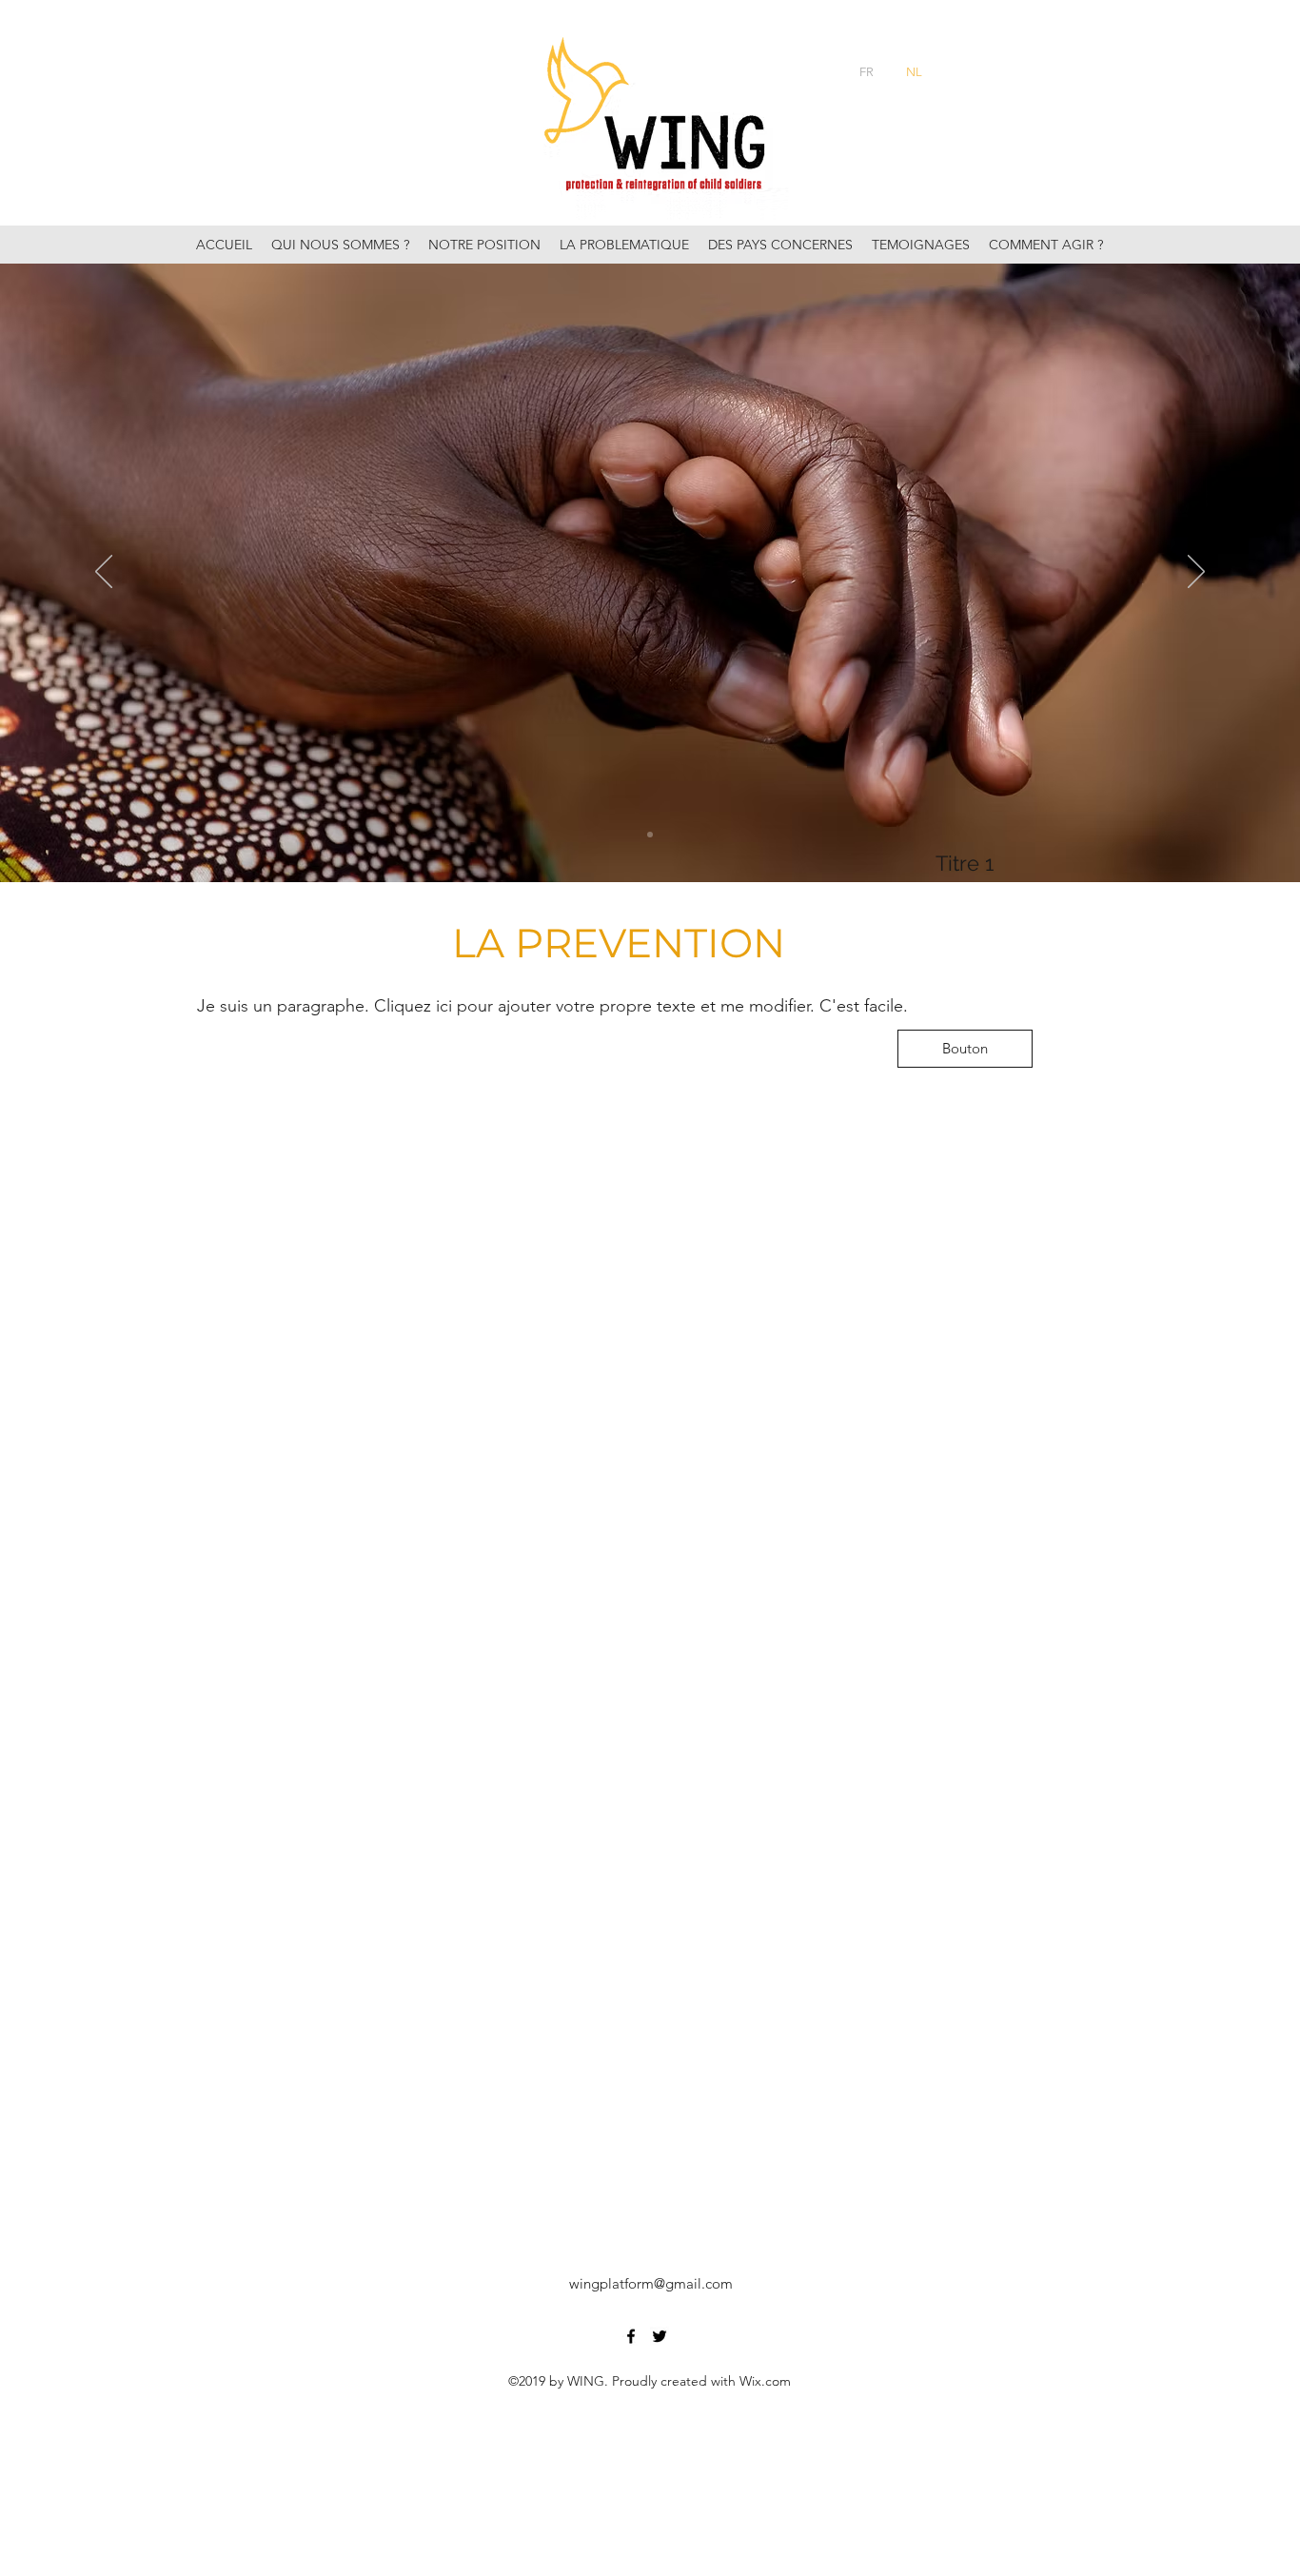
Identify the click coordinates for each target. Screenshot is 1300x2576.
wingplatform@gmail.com (651, 2283)
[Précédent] (104, 573)
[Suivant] (1196, 573)
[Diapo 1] (650, 835)
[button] (965, 1049)
